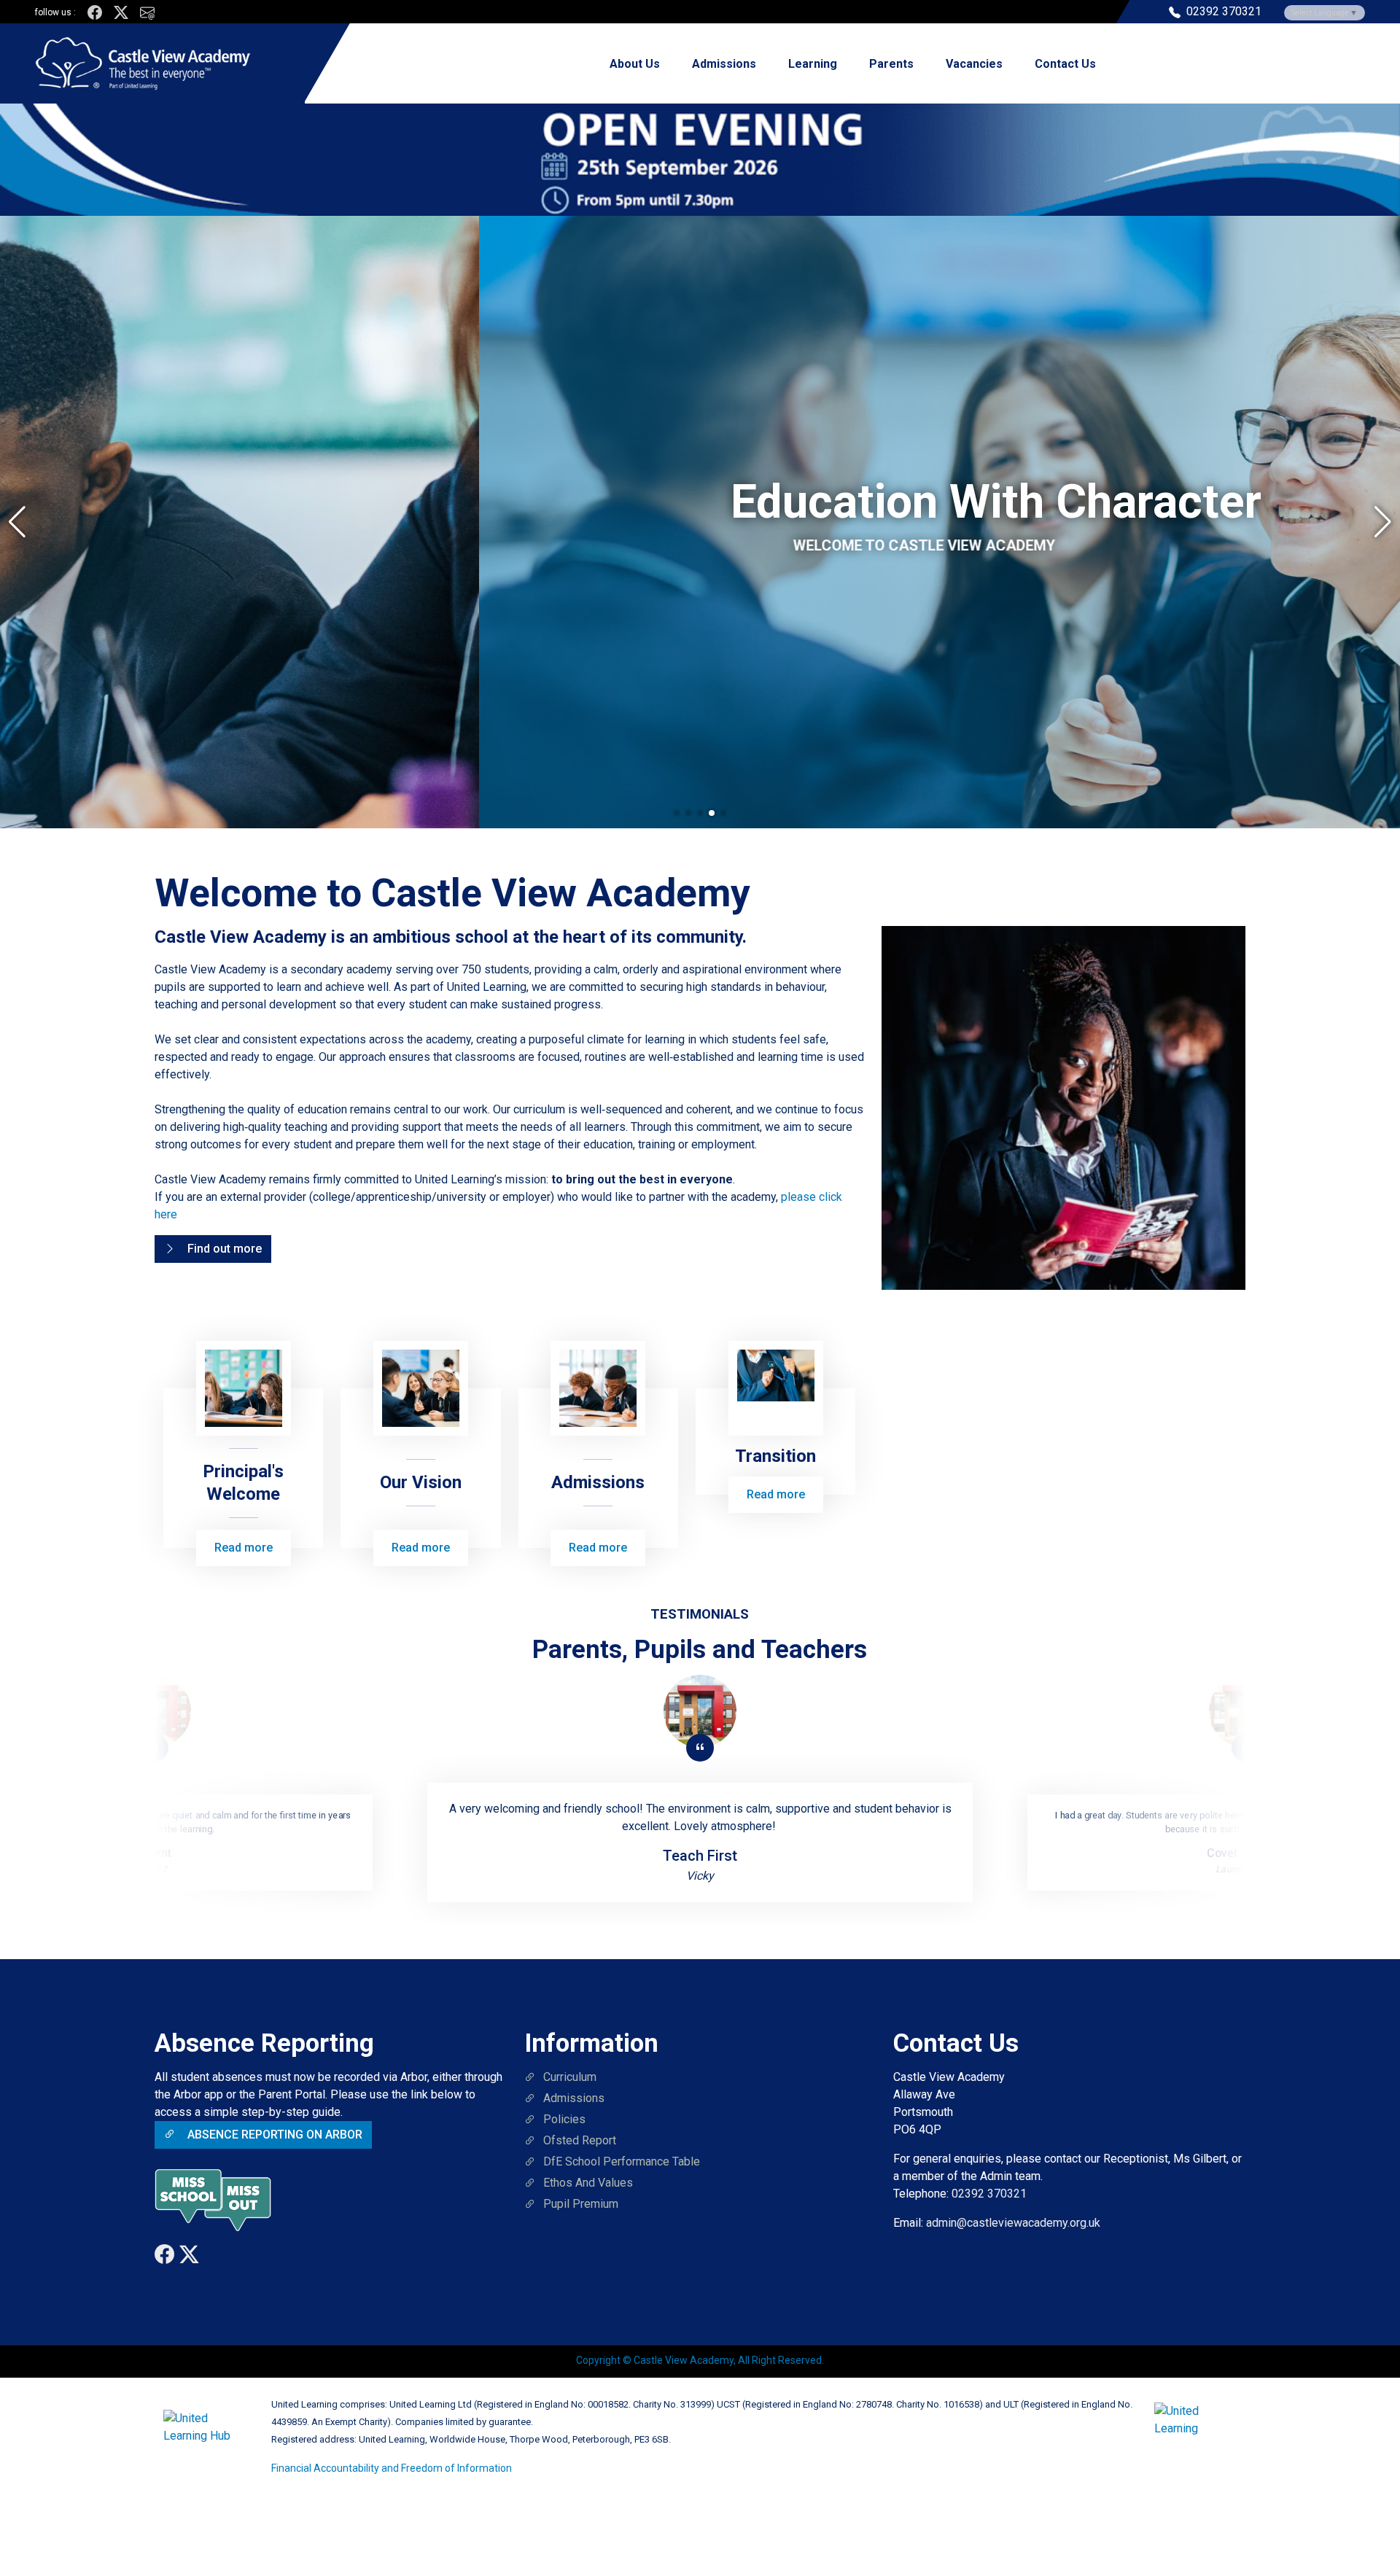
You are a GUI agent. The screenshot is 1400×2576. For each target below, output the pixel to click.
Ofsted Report (580, 2140)
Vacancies (974, 64)
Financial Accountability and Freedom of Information (392, 2468)
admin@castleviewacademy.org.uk (1013, 2223)
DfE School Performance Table (622, 2161)
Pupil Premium (581, 2204)
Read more (244, 1548)
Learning (813, 64)
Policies (564, 2119)
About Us (635, 64)
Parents (891, 64)
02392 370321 (989, 2194)
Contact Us (1065, 64)
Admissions (724, 64)
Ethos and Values (588, 2183)
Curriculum (570, 2077)
